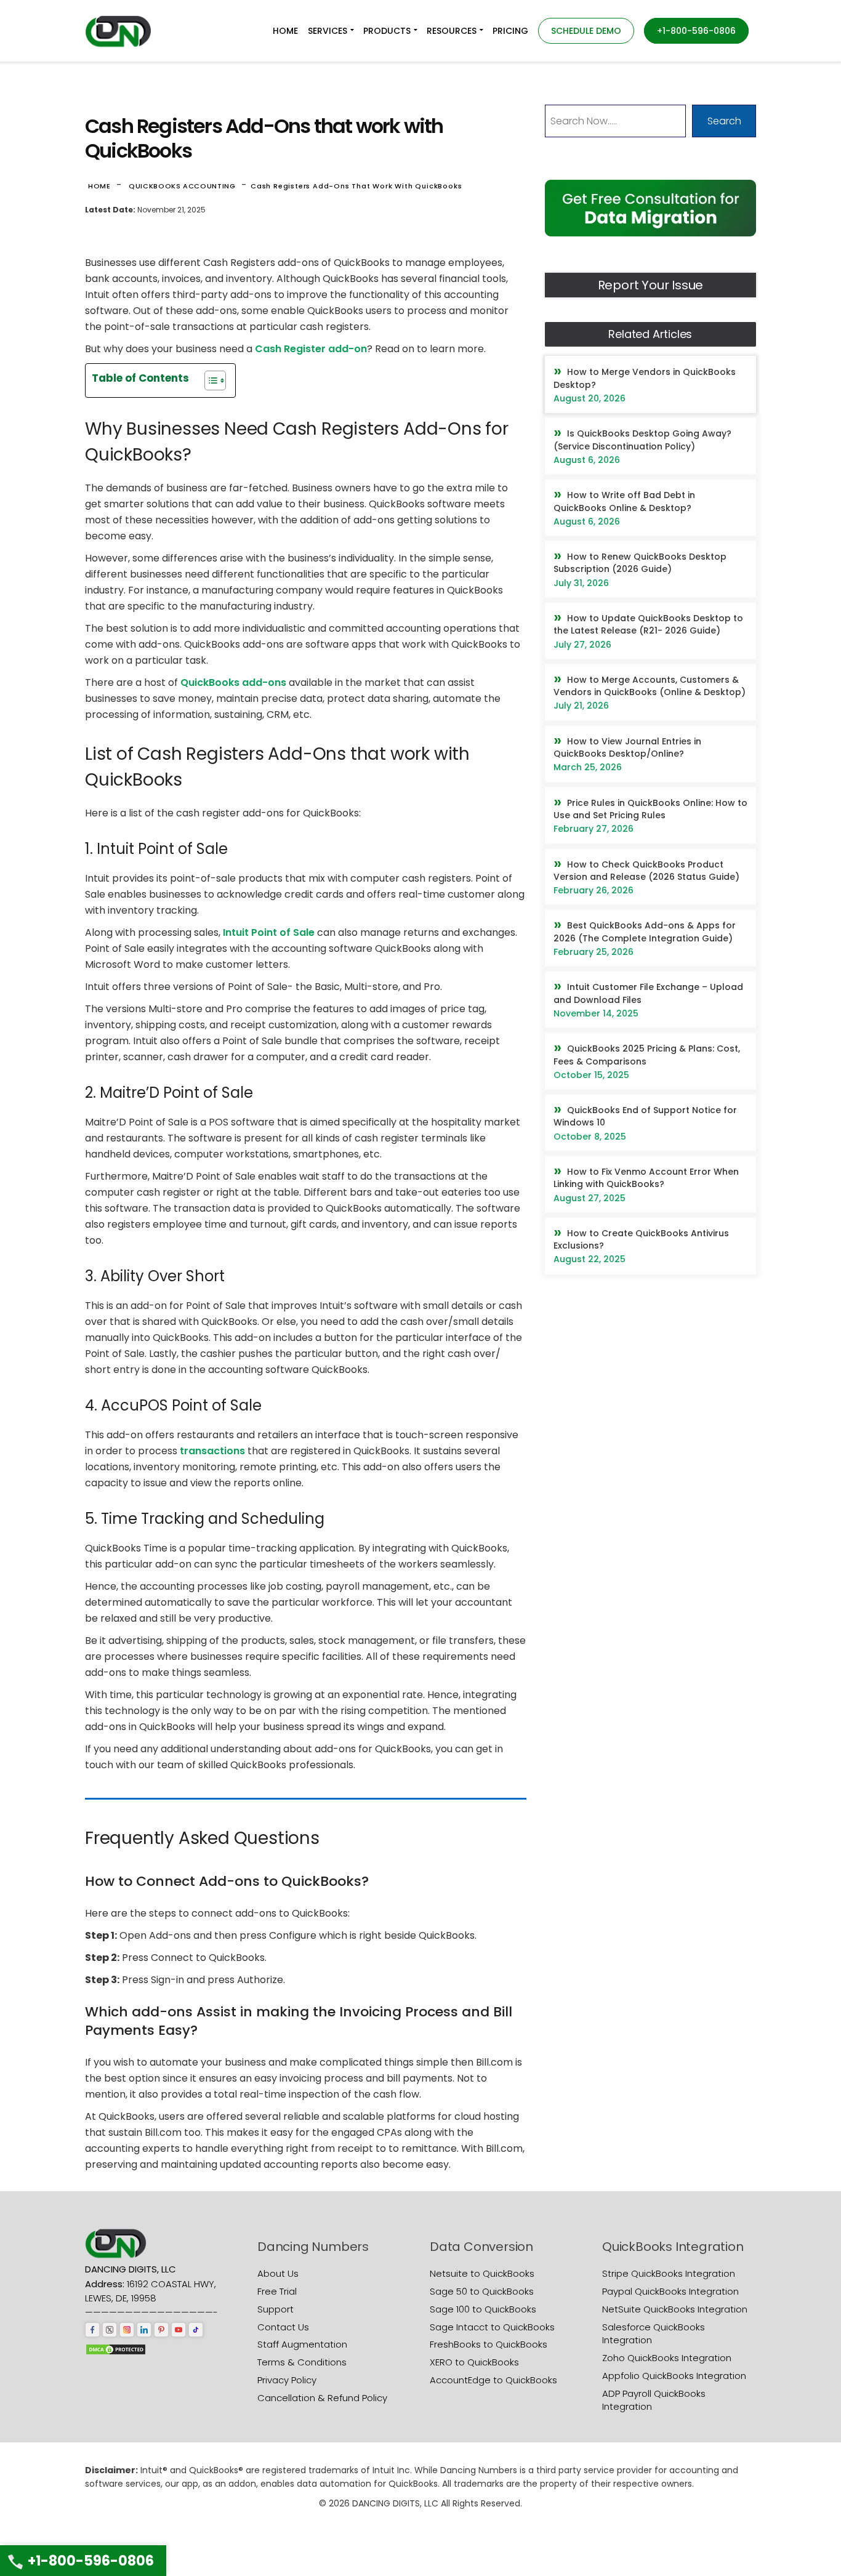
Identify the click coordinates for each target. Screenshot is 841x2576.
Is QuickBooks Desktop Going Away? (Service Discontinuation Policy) (642, 440)
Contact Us (283, 2327)
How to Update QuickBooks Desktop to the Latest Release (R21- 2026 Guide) (648, 624)
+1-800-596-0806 (91, 2561)
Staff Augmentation (302, 2344)
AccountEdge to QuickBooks (493, 2380)
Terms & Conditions (302, 2362)
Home (99, 186)
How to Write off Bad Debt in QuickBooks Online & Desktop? (624, 501)
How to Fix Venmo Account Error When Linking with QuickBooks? (646, 1178)
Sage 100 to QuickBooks (483, 2309)
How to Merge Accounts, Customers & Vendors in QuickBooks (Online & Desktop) (650, 686)
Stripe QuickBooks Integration (669, 2273)
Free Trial (277, 2291)
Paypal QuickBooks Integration (670, 2291)
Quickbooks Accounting (182, 186)
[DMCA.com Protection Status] (116, 2349)
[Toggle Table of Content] (209, 380)
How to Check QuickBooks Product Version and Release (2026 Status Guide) (646, 871)
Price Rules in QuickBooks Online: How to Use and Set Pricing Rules (650, 809)
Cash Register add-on (311, 349)
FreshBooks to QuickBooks (489, 2344)
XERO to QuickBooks (474, 2362)
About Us (278, 2273)
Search (724, 121)
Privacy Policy (287, 2380)
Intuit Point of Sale (269, 932)
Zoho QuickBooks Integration (667, 2358)
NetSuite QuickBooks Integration (675, 2309)
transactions (212, 1451)
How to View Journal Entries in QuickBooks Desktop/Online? (627, 747)
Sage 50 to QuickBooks (482, 2291)
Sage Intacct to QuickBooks (492, 2327)
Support (276, 2309)
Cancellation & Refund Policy (322, 2398)
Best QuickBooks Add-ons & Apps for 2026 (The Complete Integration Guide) (645, 932)
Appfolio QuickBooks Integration (674, 2376)
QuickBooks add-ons (233, 682)
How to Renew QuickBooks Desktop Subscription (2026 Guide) (640, 563)
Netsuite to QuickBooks (482, 2273)
